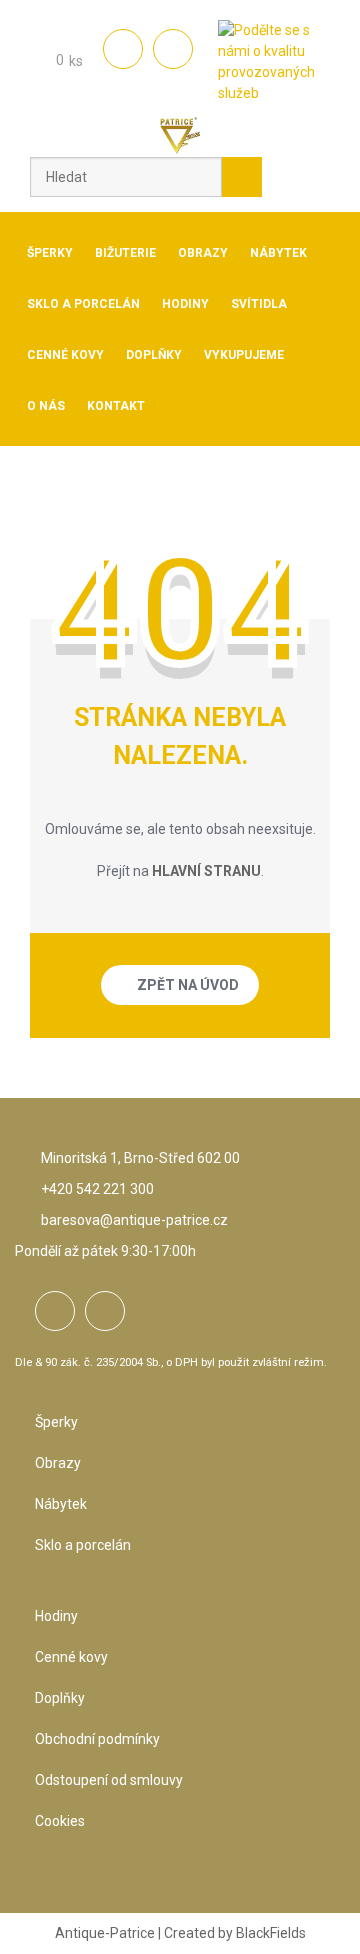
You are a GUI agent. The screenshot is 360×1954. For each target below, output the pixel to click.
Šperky (56, 1422)
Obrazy (58, 1463)
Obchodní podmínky (97, 1739)
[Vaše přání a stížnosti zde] (274, 63)
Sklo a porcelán (83, 1545)
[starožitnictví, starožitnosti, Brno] (180, 137)
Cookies (60, 1821)
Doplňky (60, 1698)
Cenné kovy (71, 1657)
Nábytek (61, 1504)
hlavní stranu (206, 871)
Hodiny (56, 1616)
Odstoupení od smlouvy (109, 1780)
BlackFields (271, 1933)
